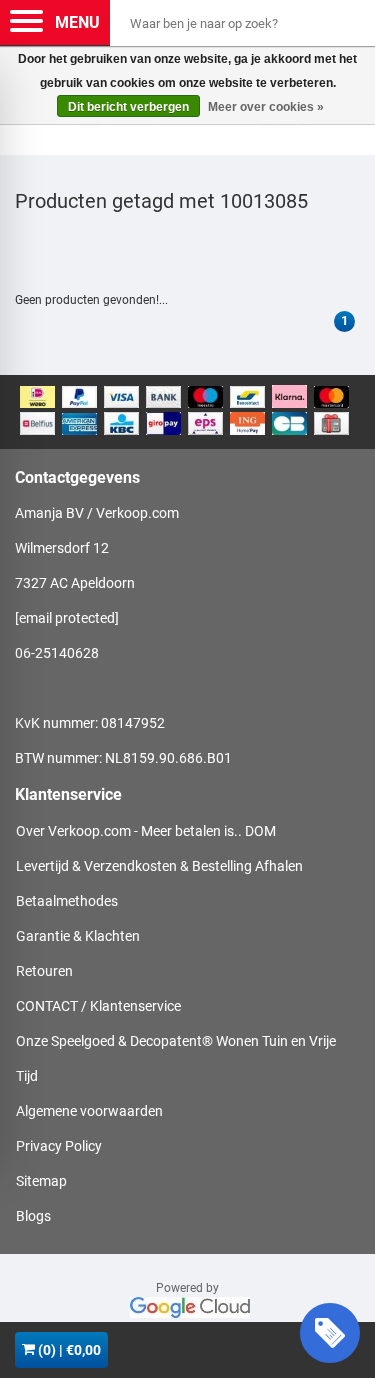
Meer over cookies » (266, 107)
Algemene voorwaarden (89, 1111)
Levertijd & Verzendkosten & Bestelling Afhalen (159, 866)
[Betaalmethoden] (187, 412)
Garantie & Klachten (78, 936)
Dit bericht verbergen (128, 107)
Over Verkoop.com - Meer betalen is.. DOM (146, 831)
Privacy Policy (59, 1146)
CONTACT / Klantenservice (98, 1006)
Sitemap (41, 1181)
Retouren (44, 971)
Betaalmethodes (67, 901)
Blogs (33, 1216)
